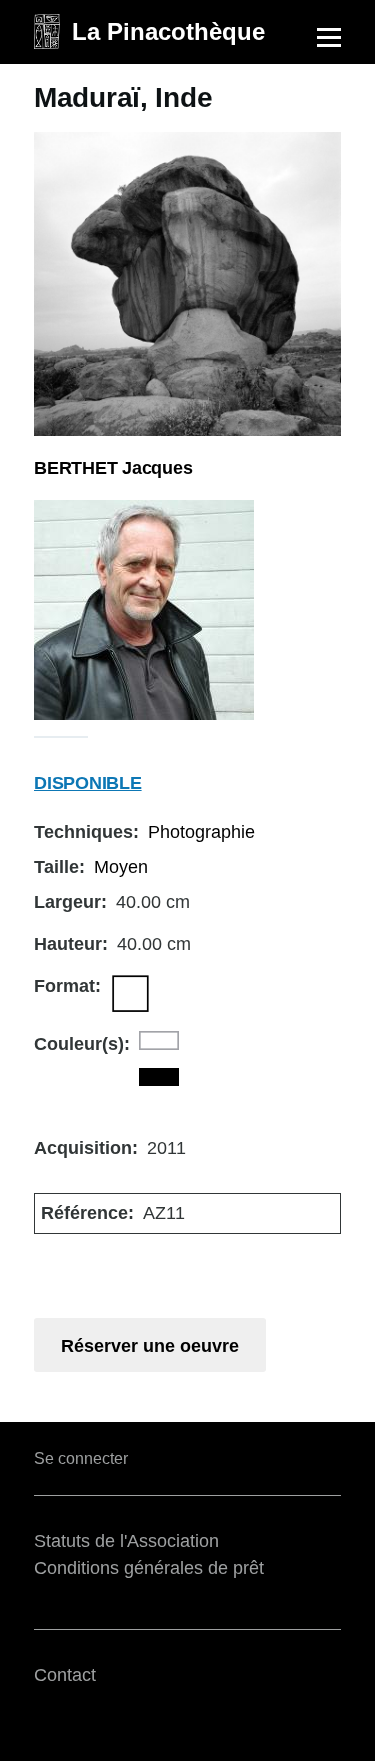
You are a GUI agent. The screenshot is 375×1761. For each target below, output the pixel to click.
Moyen (121, 867)
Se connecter (81, 1458)
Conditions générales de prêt (149, 1568)
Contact (65, 1675)
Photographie (201, 832)
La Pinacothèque (168, 31)
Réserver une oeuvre (150, 1346)
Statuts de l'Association (126, 1541)
